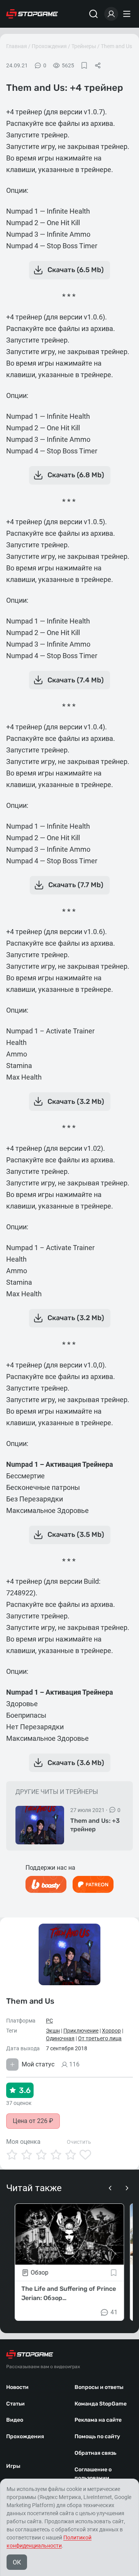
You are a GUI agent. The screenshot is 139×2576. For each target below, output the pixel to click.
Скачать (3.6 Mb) (76, 1763)
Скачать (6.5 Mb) (76, 270)
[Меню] (128, 14)
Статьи (15, 2404)
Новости (17, 2387)
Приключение (81, 2031)
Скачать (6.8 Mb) (76, 475)
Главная (17, 46)
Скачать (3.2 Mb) (76, 1102)
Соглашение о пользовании (93, 2474)
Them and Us (116, 46)
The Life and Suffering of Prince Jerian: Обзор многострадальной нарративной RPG (69, 2294)
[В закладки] (84, 65)
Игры (13, 2466)
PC (49, 2021)
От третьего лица (100, 2038)
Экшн (53, 2031)
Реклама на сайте (98, 2420)
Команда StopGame (101, 2404)
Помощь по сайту (97, 2436)
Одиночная (60, 2038)
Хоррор (111, 2031)
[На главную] (32, 14)
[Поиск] (93, 14)
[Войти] (111, 14)
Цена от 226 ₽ (33, 2121)
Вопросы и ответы (99, 2387)
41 (114, 2312)
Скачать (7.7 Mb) (76, 885)
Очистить (79, 2142)
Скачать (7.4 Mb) (76, 680)
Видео (15, 2420)
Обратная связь (95, 2453)
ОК (17, 2562)
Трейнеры (84, 46)
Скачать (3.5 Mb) (76, 1535)
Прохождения (49, 46)
